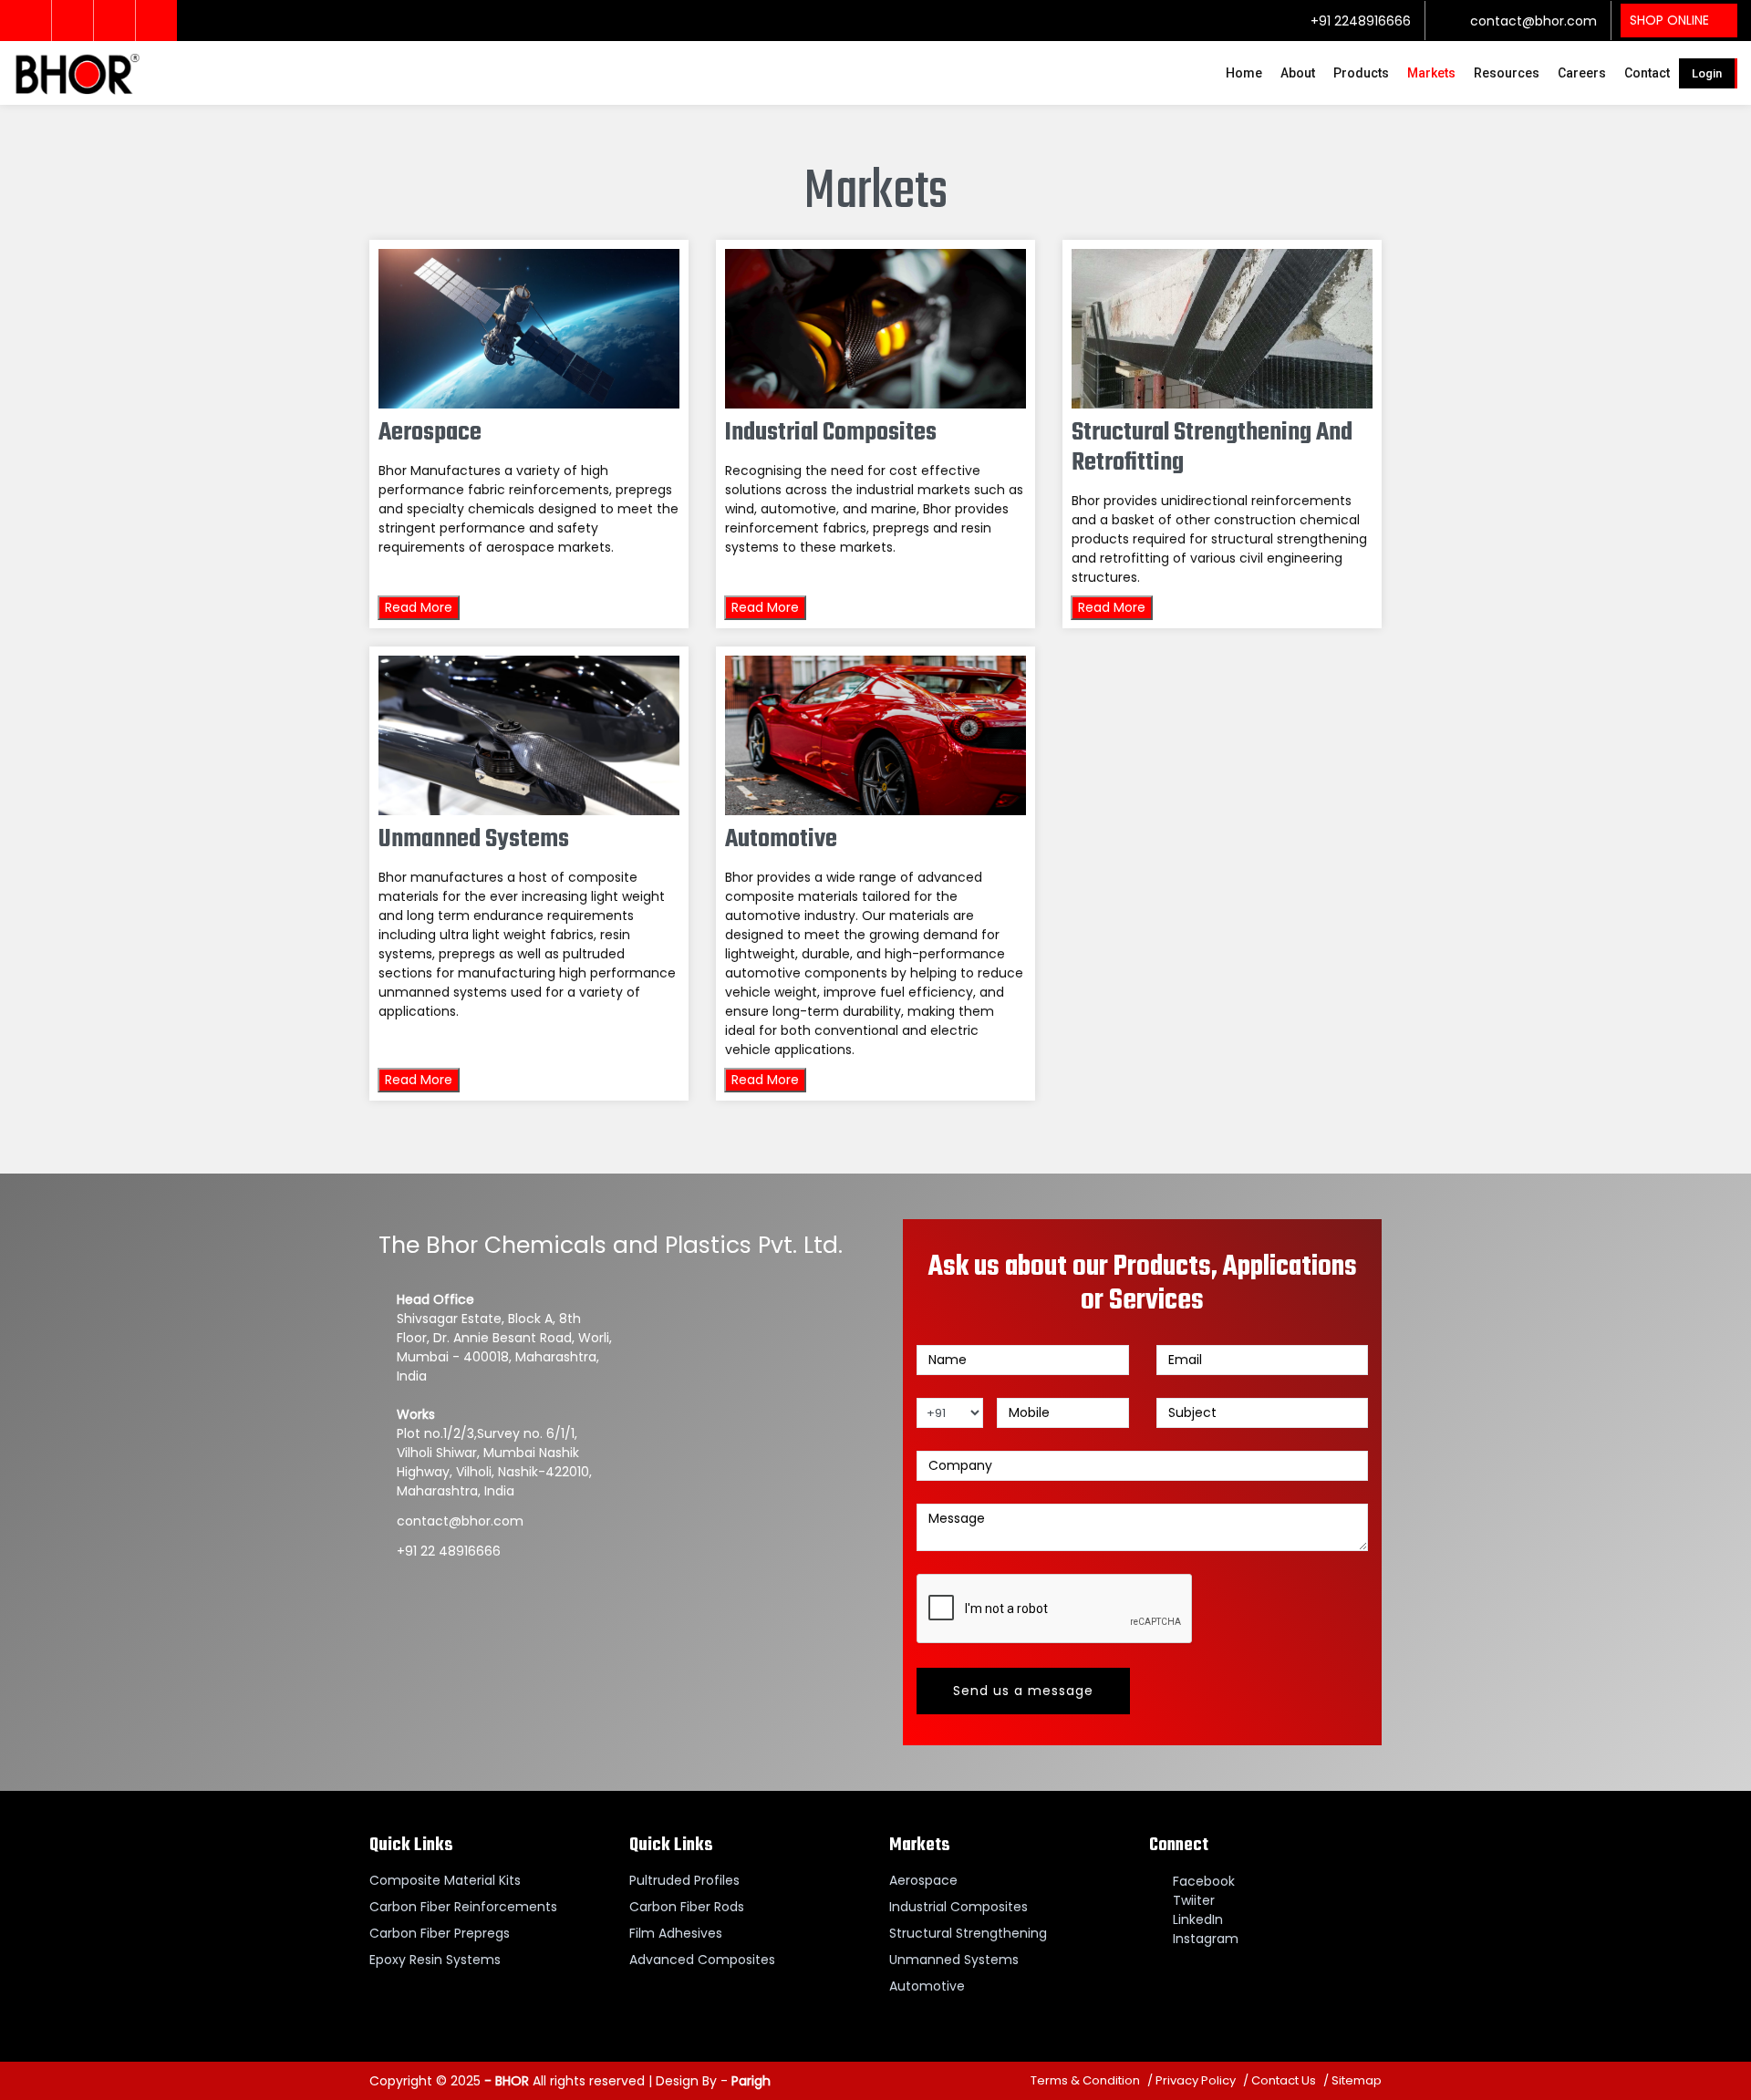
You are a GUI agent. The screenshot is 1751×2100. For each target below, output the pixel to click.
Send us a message (1023, 1691)
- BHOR (505, 2081)
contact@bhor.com (1532, 21)
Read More (419, 607)
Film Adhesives (676, 1933)
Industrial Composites (958, 1907)
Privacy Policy (1196, 2080)
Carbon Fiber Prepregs (440, 1933)
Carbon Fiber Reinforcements (463, 1907)
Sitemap (1357, 2080)
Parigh (751, 2081)
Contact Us (1284, 2080)
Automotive (927, 1986)
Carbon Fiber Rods (687, 1907)
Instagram (1206, 1939)
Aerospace (923, 1880)
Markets (1431, 73)
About (1298, 73)
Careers (1582, 73)
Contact (1647, 73)
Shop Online (1669, 20)
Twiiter (1194, 1900)
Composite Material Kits (445, 1880)
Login (1707, 73)
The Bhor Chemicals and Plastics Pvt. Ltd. (611, 1245)
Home (1244, 73)
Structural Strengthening (968, 1933)
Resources (1507, 73)
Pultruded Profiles (684, 1880)
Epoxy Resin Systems (435, 1960)
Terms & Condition (1085, 2080)
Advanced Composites (702, 1960)
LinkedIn (1198, 1919)
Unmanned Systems (954, 1960)
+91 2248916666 (1359, 21)
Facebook (1204, 1881)
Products (1361, 73)
